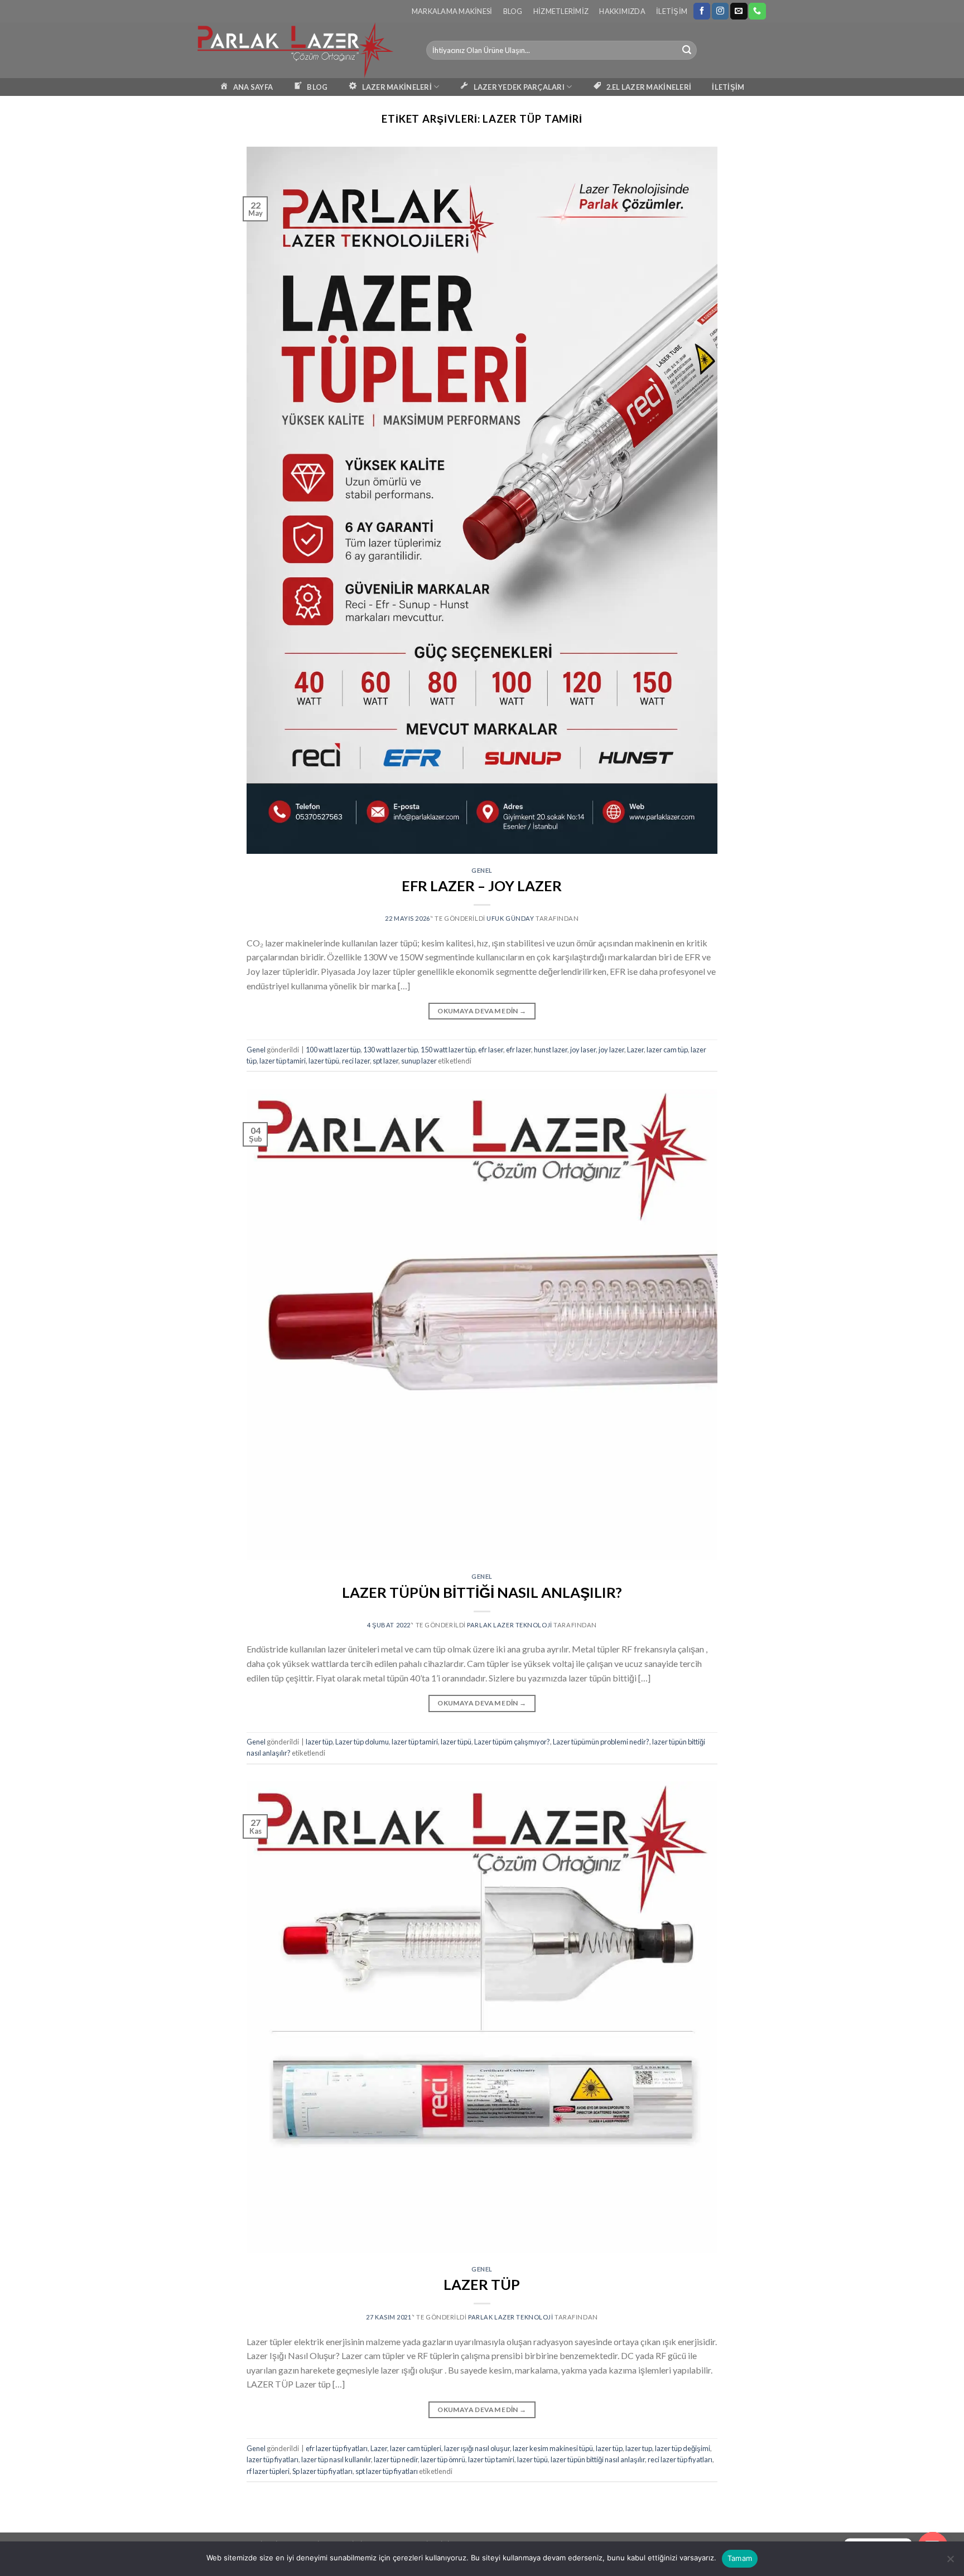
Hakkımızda (622, 11)
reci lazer (356, 1061)
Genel (482, 870)
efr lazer (519, 1050)
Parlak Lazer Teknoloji (509, 1625)
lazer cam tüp (667, 1050)
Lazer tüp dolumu (362, 1742)
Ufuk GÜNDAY (510, 918)
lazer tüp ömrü (443, 2459)
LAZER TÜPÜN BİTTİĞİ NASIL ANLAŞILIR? (482, 1592)
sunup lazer (419, 1061)
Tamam (740, 2558)
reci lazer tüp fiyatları (680, 2459)
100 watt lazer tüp (333, 1050)
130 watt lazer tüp (391, 1050)
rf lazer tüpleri (268, 2471)
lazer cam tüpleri (416, 2448)
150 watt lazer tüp (448, 1050)
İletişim (672, 11)
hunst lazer (551, 1050)
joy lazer (611, 1050)
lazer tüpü (324, 1061)
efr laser (491, 1050)
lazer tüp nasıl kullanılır (336, 2459)
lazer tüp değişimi (683, 2448)
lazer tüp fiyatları (273, 2459)
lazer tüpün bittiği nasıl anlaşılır (598, 2459)
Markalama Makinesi (452, 11)
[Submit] (687, 50)
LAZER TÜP (482, 2284)
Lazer (635, 1050)
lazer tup (639, 2448)
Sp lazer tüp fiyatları (322, 2471)
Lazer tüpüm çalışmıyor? (512, 1742)
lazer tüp (319, 1742)
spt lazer (385, 1061)
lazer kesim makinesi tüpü (553, 2448)
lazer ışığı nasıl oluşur (477, 2448)
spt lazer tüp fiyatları (387, 2471)
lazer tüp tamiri (283, 1061)
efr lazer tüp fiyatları (337, 2448)
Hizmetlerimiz (561, 11)
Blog (513, 11)
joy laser (583, 1050)
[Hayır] (950, 2562)
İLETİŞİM (728, 87)
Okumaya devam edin (482, 1011)
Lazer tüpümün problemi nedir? (601, 1742)
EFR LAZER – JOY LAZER (482, 886)
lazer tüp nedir (396, 2459)
